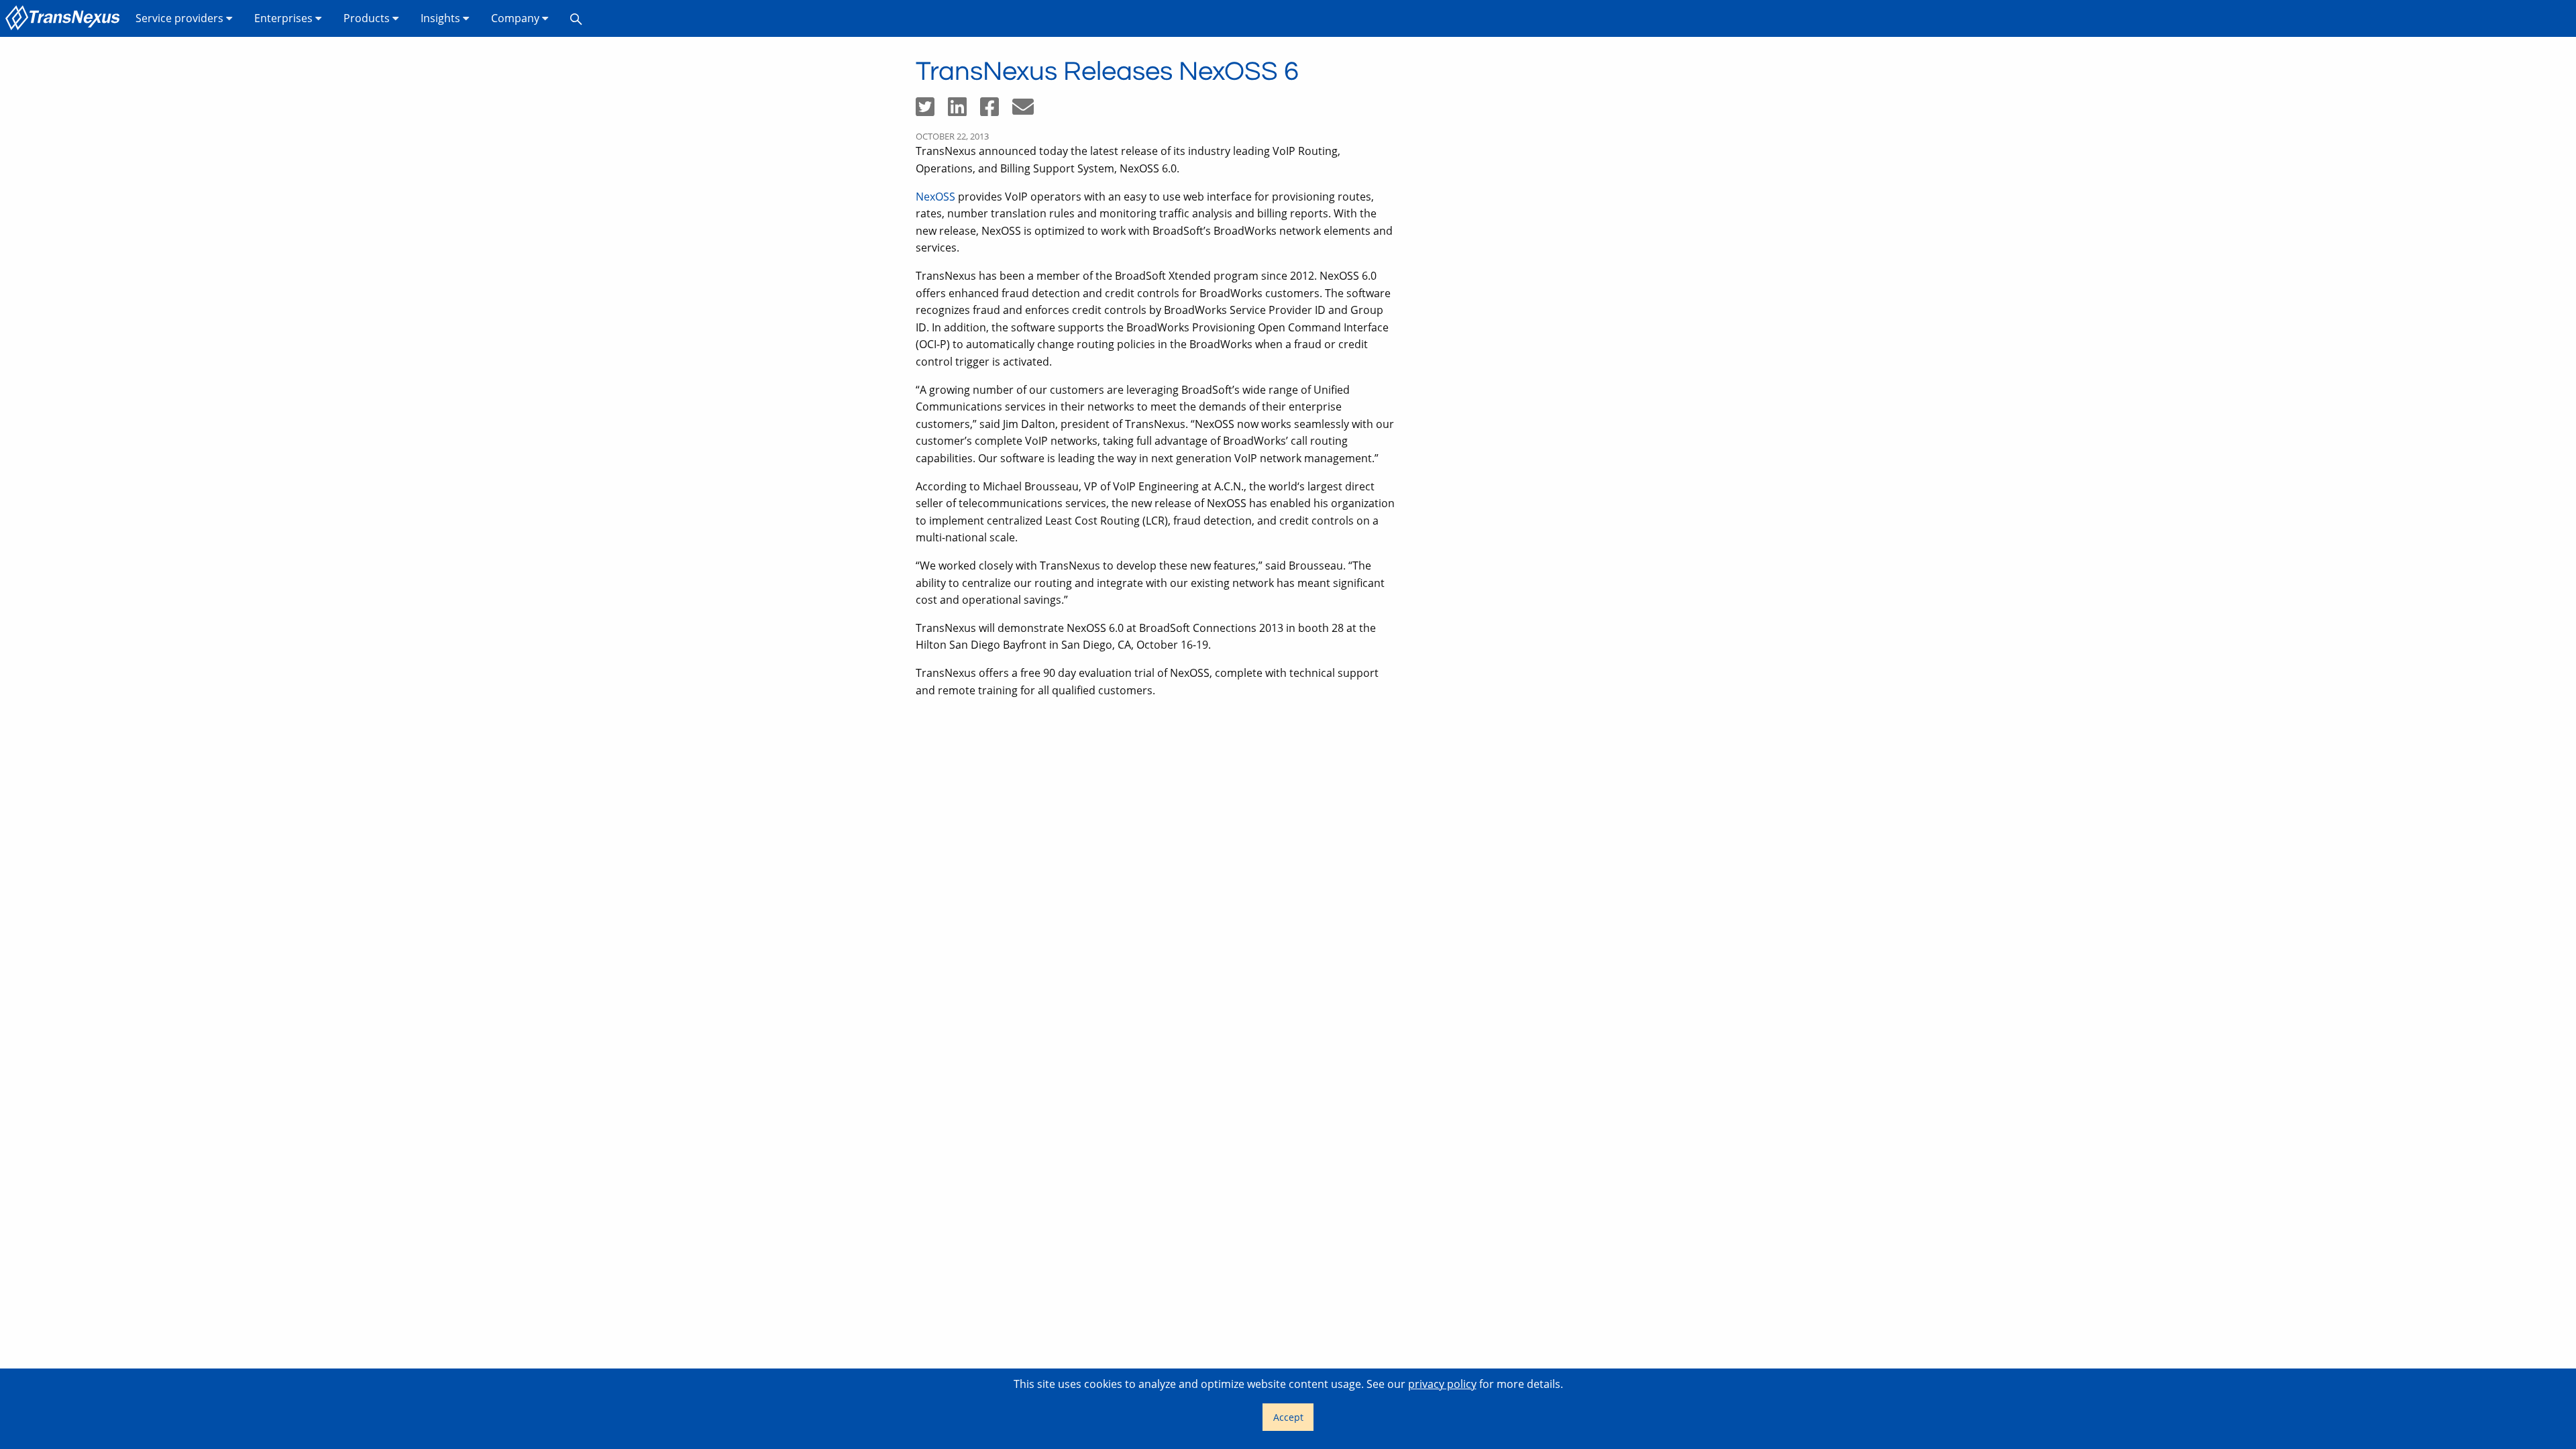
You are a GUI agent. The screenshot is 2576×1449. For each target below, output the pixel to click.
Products (368, 18)
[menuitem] (65, 18)
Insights (442, 18)
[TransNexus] (65, 18)
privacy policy (1442, 1384)
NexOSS (935, 197)
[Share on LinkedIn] (964, 111)
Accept (1288, 1417)
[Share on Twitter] (932, 111)
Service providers (181, 18)
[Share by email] (1028, 111)
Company (517, 18)
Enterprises (285, 18)
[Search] (576, 18)
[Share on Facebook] (996, 111)
